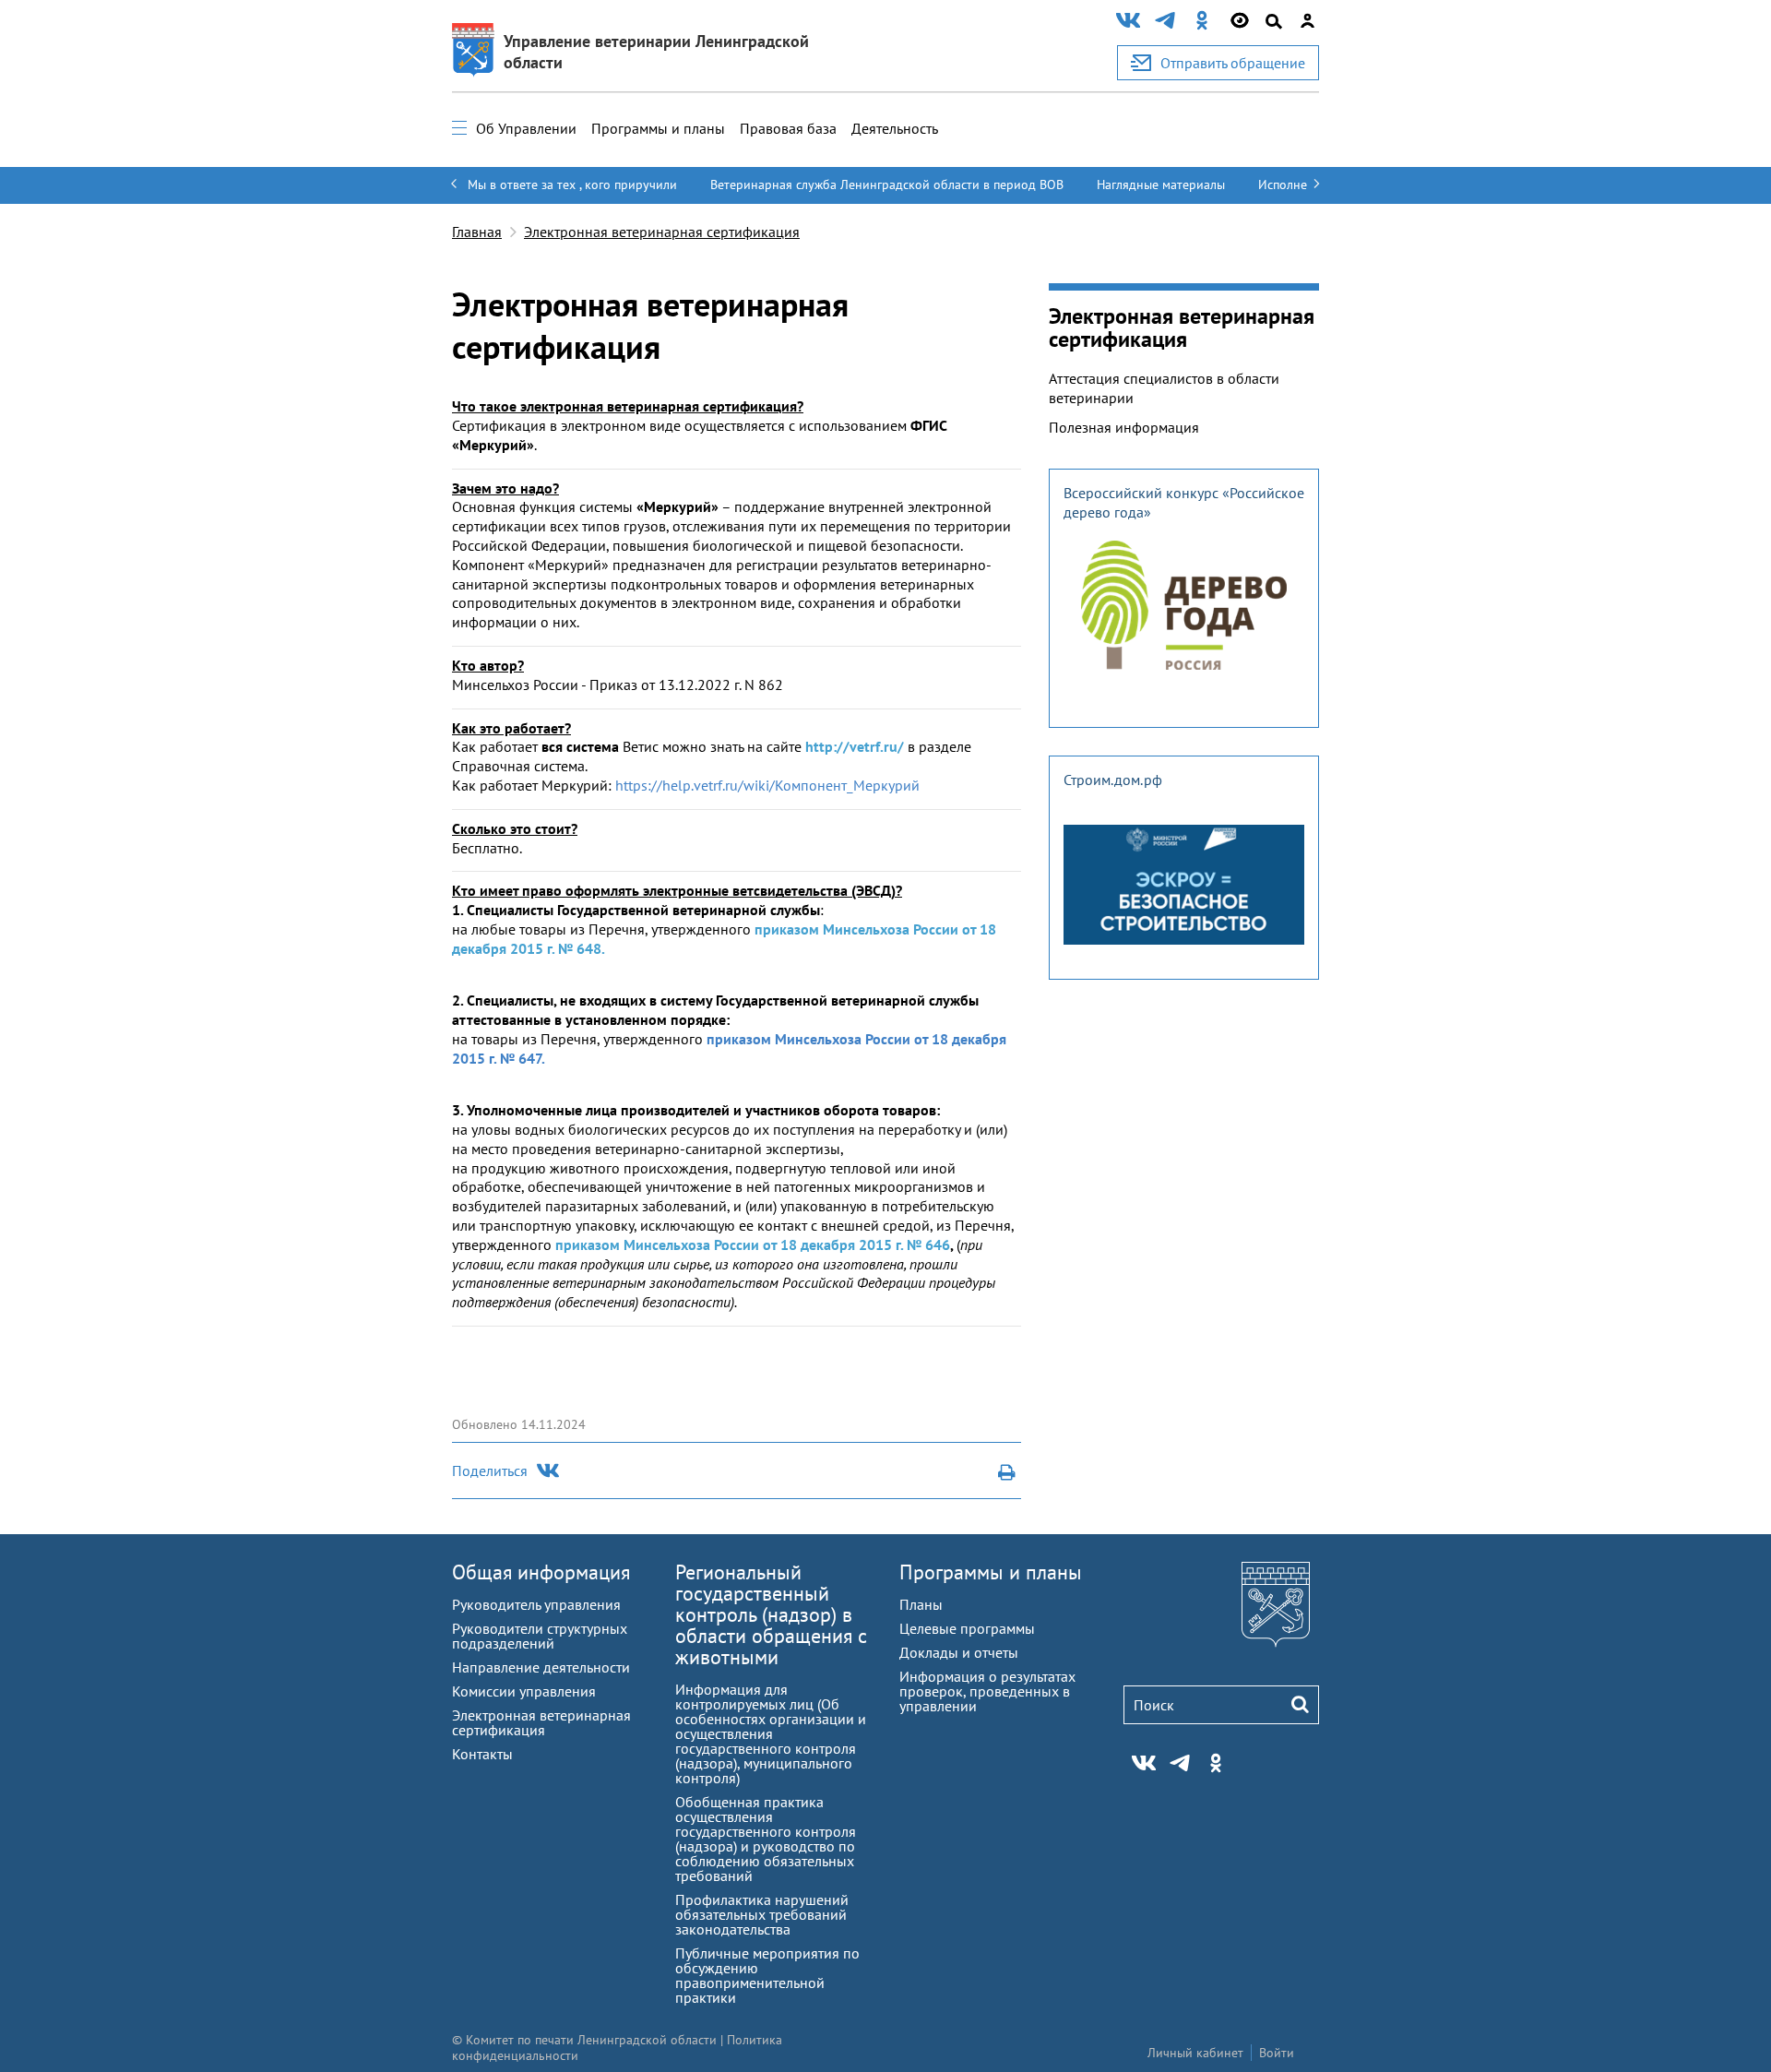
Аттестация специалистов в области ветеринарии (1164, 388)
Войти (1277, 2053)
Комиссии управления (524, 1691)
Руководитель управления (536, 1604)
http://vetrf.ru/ (855, 746)
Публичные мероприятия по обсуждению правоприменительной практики (767, 1975)
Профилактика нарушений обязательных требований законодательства (762, 1914)
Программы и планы (658, 128)
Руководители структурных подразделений (540, 1636)
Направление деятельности (541, 1667)
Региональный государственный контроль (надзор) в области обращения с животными (771, 1614)
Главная (477, 232)
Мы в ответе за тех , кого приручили (572, 185)
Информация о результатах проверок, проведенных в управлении (987, 1691)
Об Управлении (526, 128)
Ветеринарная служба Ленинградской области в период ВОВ (887, 185)
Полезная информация (1124, 427)
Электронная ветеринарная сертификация (662, 232)
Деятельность (895, 128)
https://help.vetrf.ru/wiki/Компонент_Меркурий (767, 785)
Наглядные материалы (1161, 185)
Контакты (482, 1754)
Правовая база (788, 128)
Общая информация (541, 1572)
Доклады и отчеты (959, 1652)
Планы (921, 1604)
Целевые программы (967, 1628)
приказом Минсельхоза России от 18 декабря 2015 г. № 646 (753, 1244)
